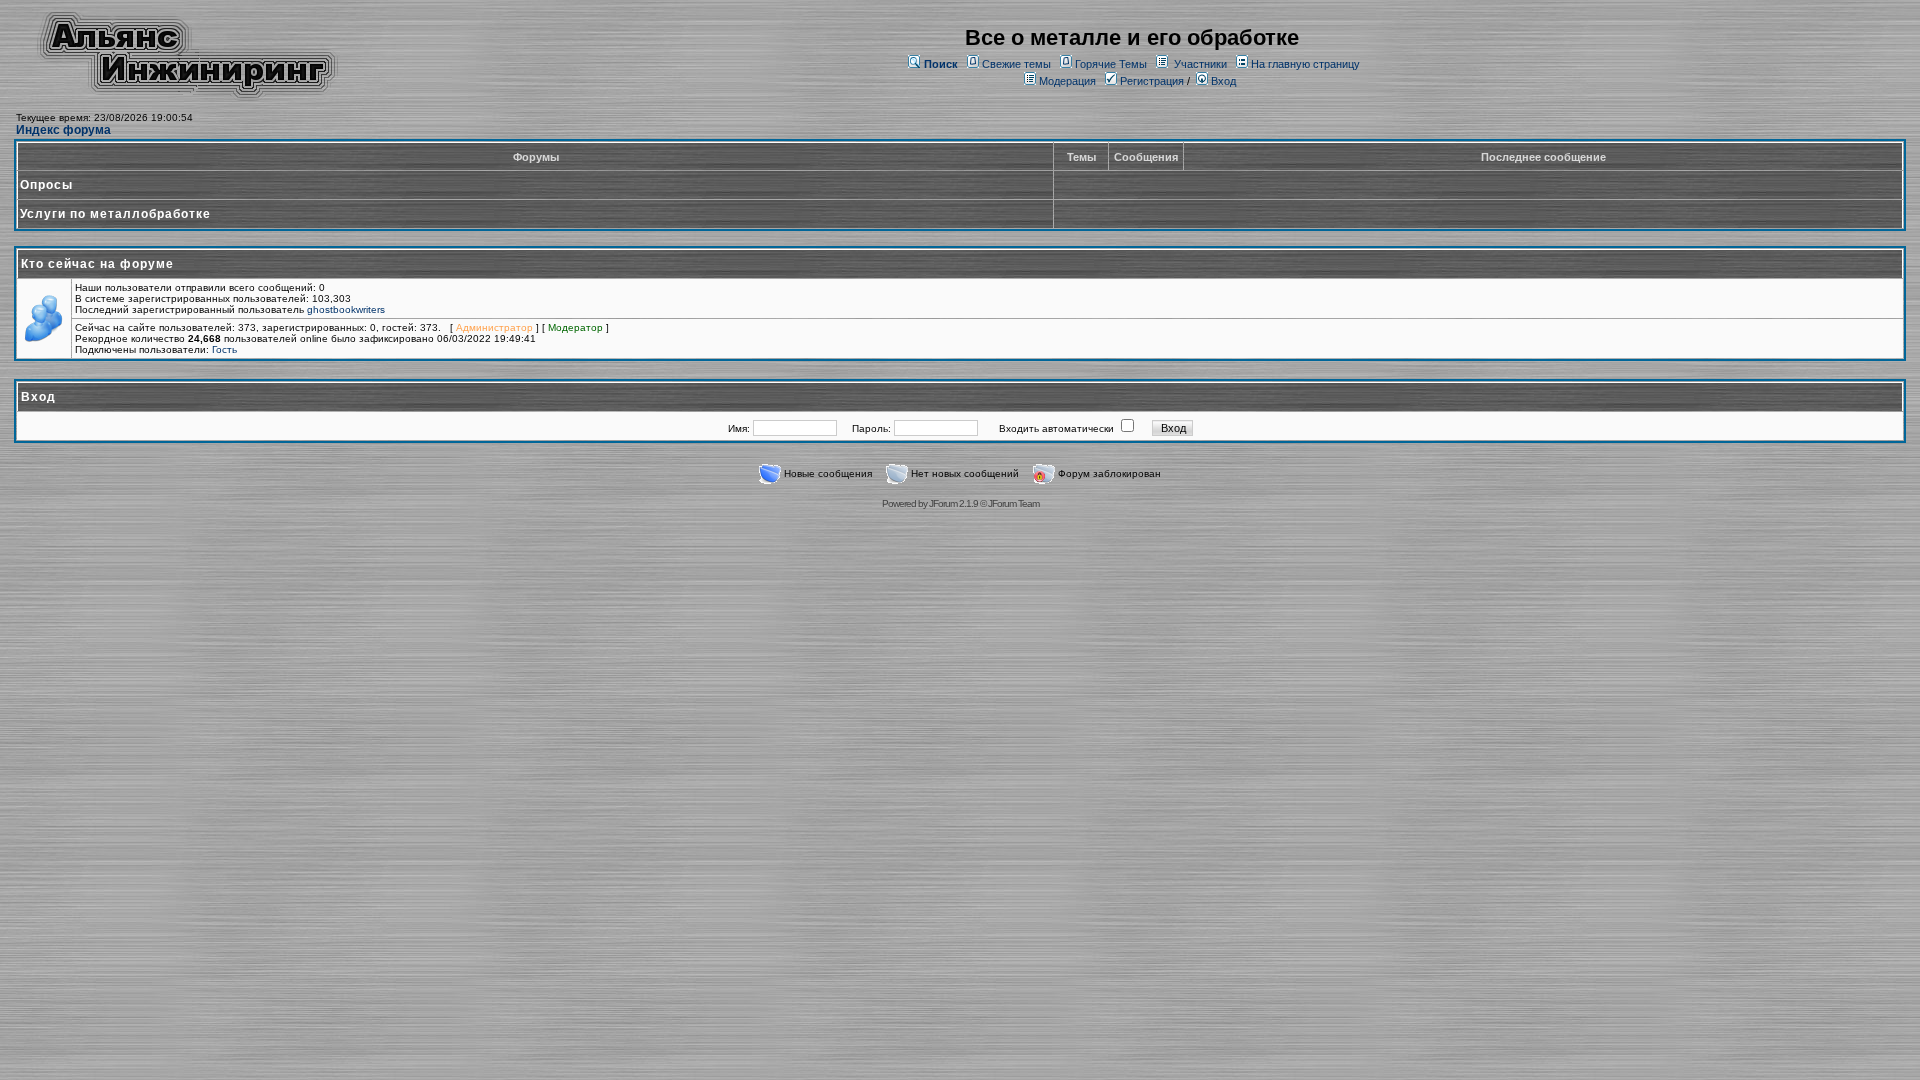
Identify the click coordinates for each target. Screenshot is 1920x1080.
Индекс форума (63, 130)
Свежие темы (1016, 64)
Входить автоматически (1056, 428)
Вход (1222, 81)
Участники (1200, 64)
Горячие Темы (1111, 64)
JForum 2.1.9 (953, 503)
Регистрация (1150, 81)
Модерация (1067, 81)
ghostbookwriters (346, 309)
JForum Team (1013, 503)
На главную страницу (1305, 64)
